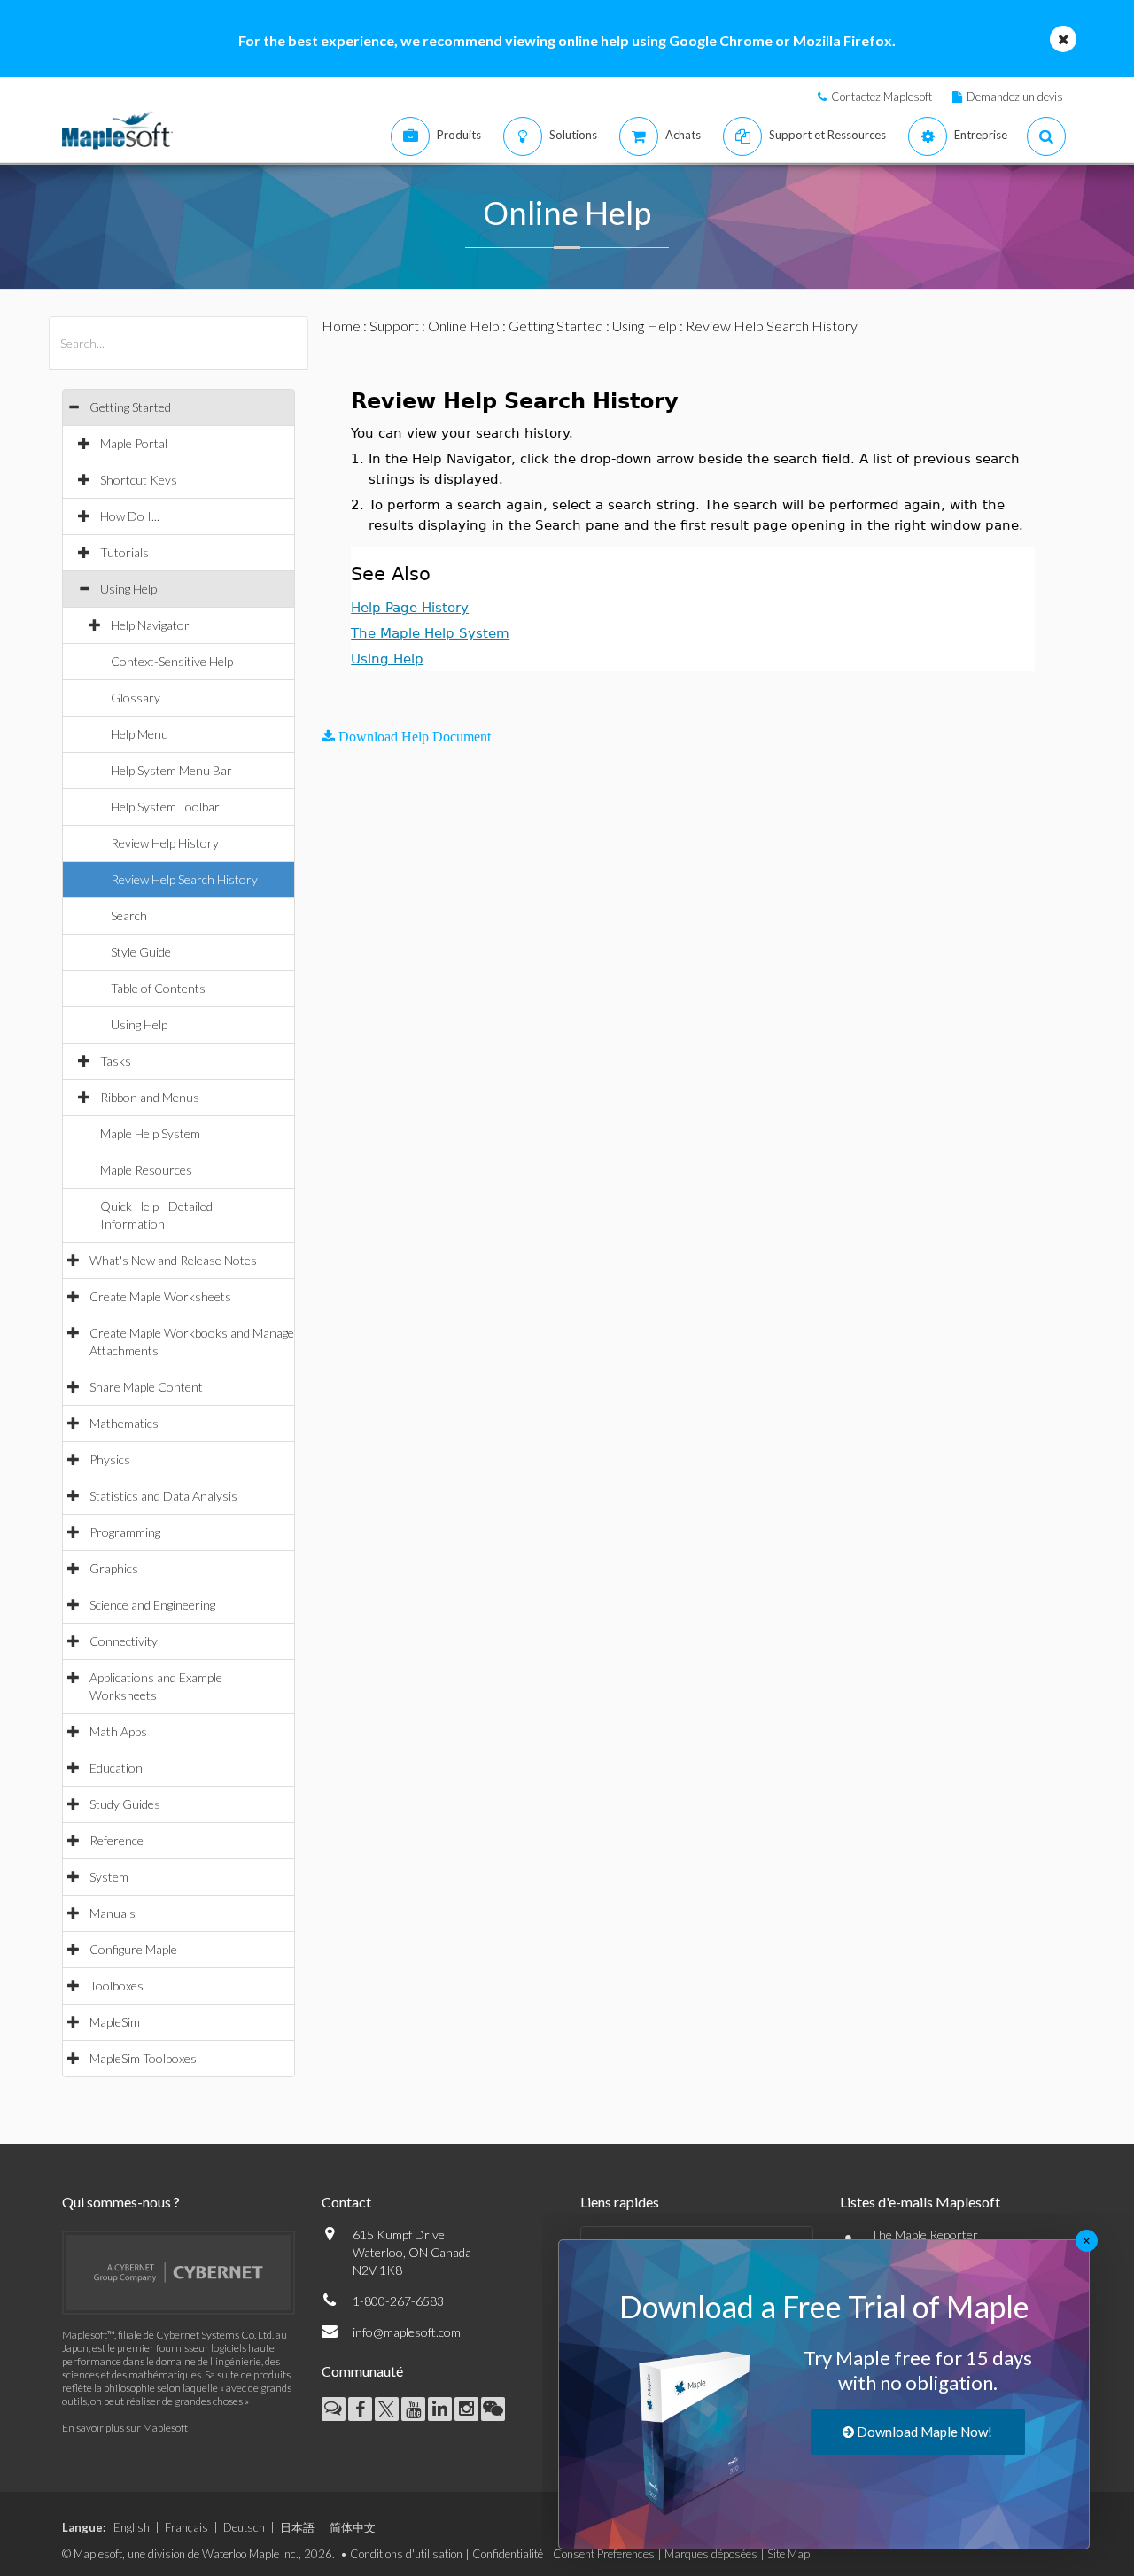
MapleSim (115, 2022)
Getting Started (130, 407)
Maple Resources (146, 1170)
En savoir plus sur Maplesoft (125, 2428)
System (109, 1877)
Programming (125, 1532)
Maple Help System (150, 1133)
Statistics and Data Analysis (163, 1496)
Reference (117, 1840)
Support (394, 326)
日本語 (297, 2527)
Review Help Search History (184, 879)
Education (116, 1768)
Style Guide (141, 952)
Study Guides (125, 1804)
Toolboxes (117, 1986)
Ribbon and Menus (150, 1097)
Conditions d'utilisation (406, 2554)
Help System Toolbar (165, 807)
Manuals (113, 1913)
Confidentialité (508, 2554)
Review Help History (165, 843)
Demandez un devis (1015, 97)
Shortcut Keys (139, 480)
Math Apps (118, 1731)
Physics (110, 1459)
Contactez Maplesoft (882, 97)
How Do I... (130, 516)
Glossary (136, 698)
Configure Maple (133, 1949)
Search (129, 916)
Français (186, 2527)
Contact (346, 2202)
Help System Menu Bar (171, 770)
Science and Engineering (152, 1605)
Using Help (128, 589)
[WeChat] (493, 2409)
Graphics (114, 1568)
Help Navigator (150, 625)
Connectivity (124, 1641)
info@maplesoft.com (407, 2332)
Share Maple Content (146, 1387)
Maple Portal (134, 443)
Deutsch (244, 2527)
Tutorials (124, 552)
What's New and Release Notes (173, 1260)
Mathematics (124, 1423)
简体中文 (353, 2527)
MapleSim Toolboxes (143, 2058)
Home (341, 326)
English (132, 2527)
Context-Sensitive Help (172, 661)
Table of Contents (158, 988)
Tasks (116, 1061)
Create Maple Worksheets (160, 1296)
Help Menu (140, 734)
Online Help (464, 326)
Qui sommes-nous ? (121, 2202)
